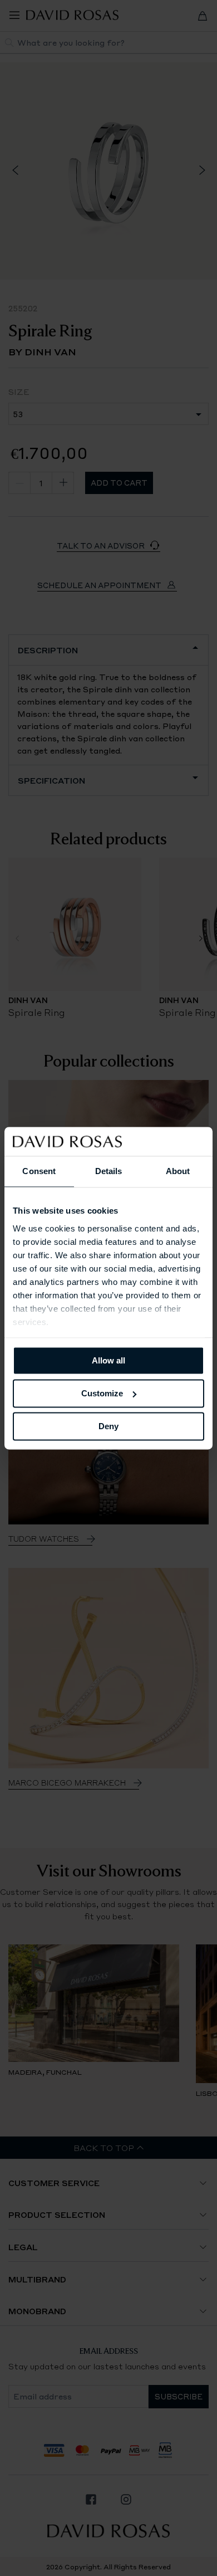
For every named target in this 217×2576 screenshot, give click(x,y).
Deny (108, 1426)
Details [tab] (109, 1171)
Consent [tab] (39, 1171)
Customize (102, 1393)
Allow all (108, 1360)
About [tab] (178, 1171)
